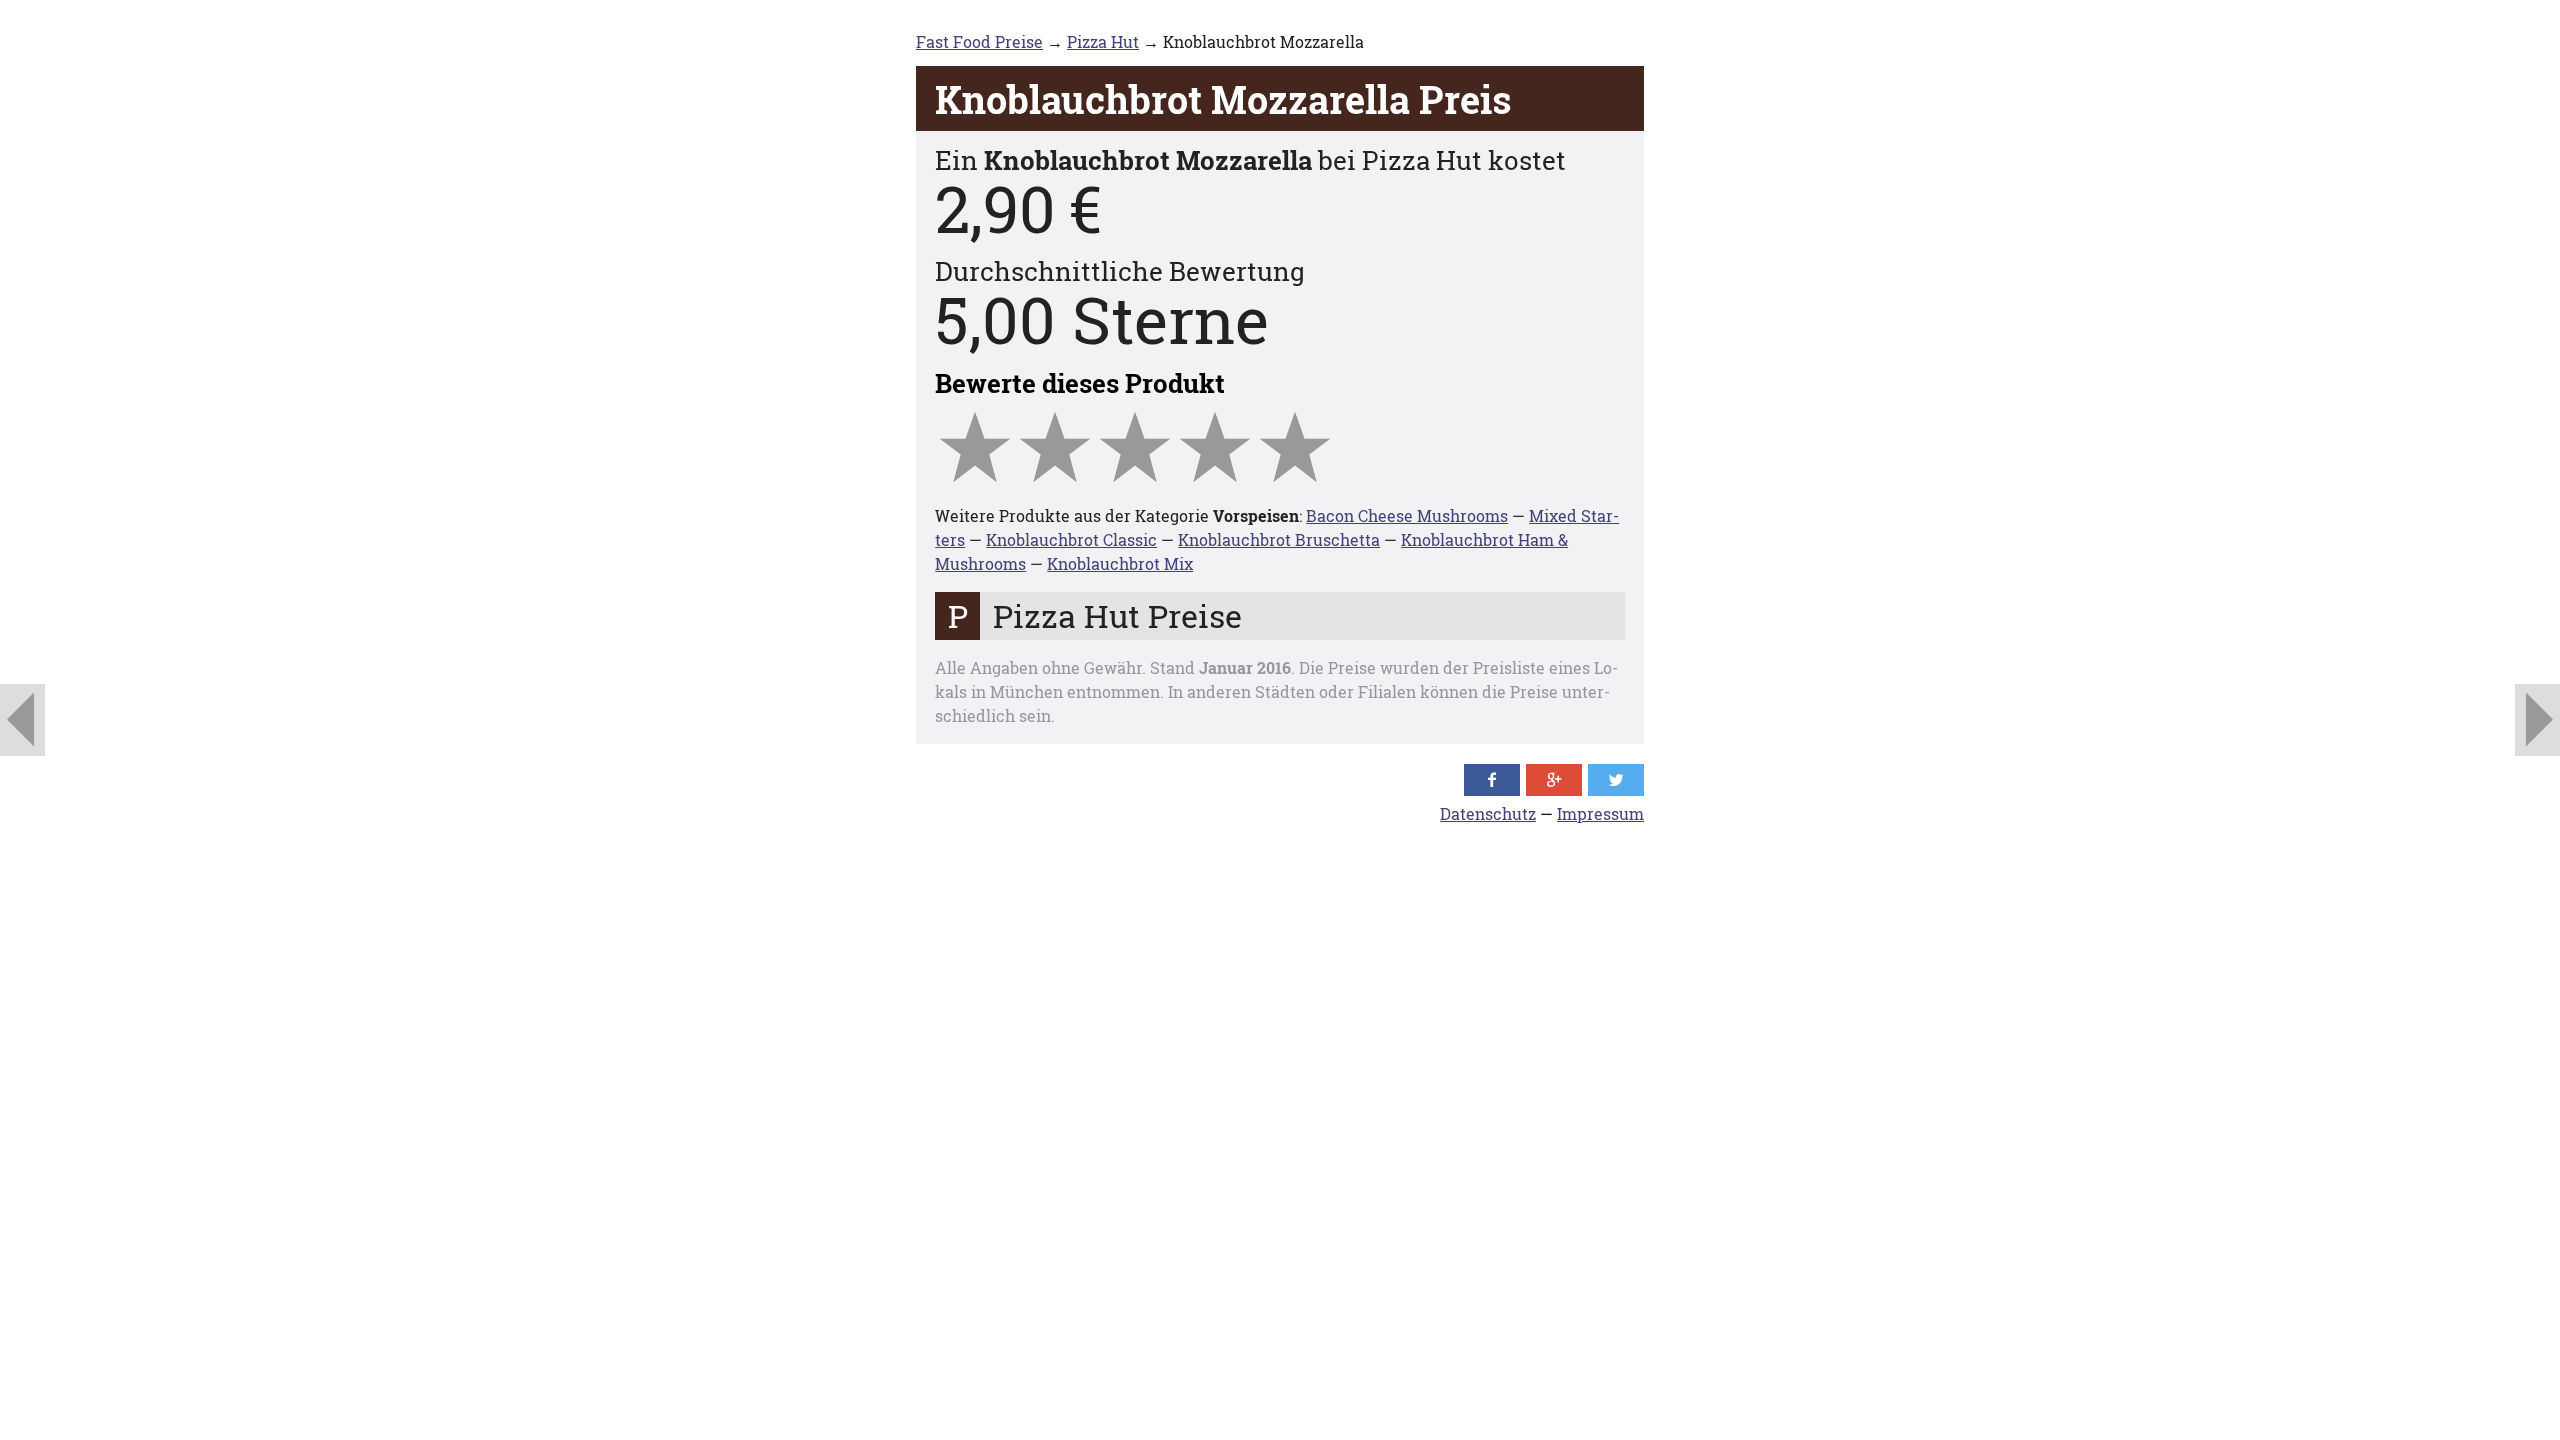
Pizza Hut (1103, 41)
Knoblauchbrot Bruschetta (1279, 539)
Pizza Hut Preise (1117, 615)
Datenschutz (1488, 813)
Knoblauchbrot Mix (1120, 563)
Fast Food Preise (979, 41)
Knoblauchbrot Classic (1071, 539)
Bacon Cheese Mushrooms (1407, 515)
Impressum (1600, 813)
